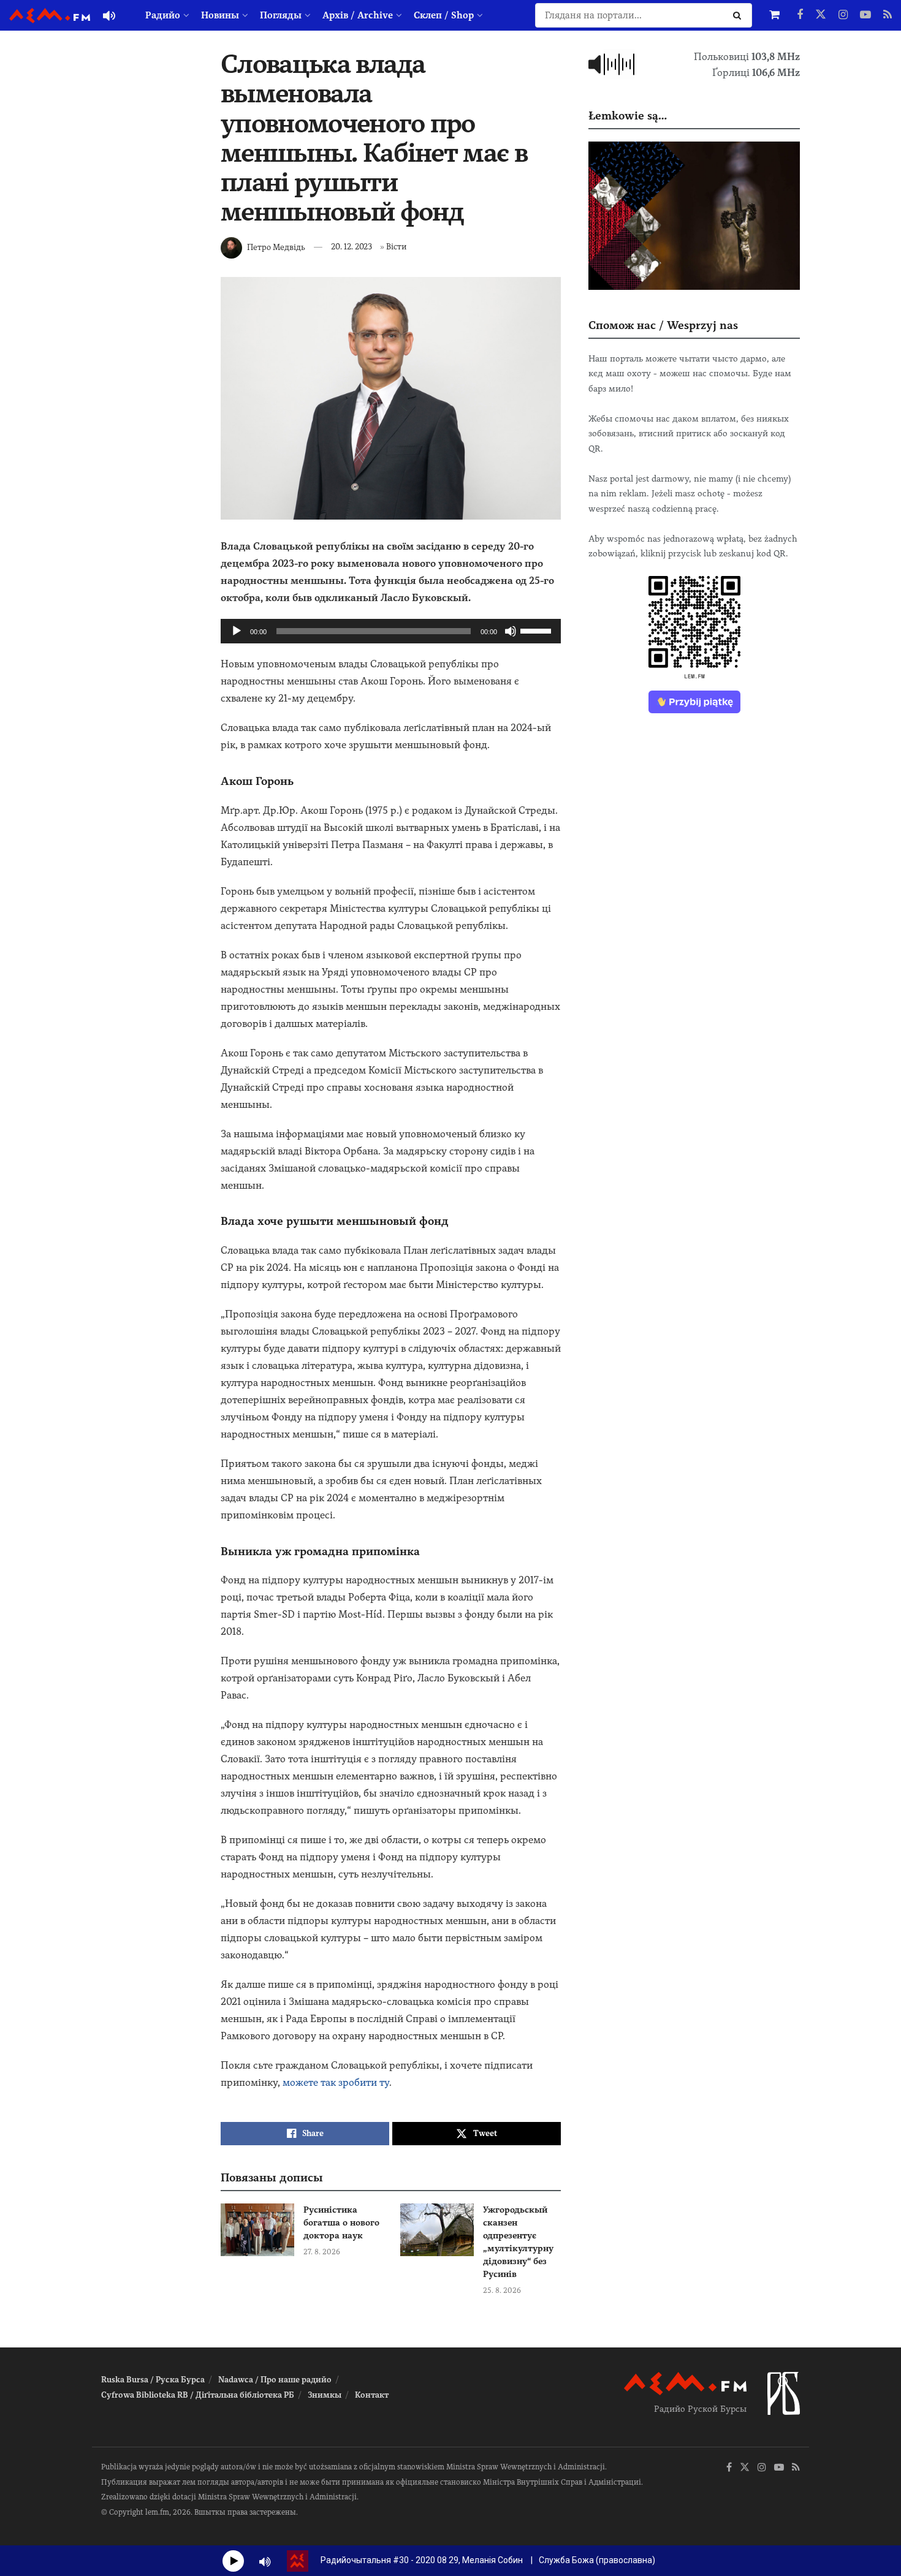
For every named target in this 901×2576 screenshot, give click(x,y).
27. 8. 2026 (322, 2252)
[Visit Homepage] (50, 16)
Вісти (396, 247)
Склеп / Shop (444, 15)
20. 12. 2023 (352, 247)
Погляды (281, 15)
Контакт (372, 2395)
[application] (391, 631)
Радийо (163, 15)
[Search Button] (739, 15)
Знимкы (325, 2395)
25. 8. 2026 (502, 2290)
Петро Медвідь (276, 247)
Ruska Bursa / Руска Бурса (153, 2380)
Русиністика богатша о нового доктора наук (341, 2222)
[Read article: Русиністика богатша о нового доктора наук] (257, 2230)
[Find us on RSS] (888, 15)
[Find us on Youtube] (865, 15)
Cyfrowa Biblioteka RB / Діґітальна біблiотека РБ (198, 2395)
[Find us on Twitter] (821, 15)
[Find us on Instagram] (843, 15)
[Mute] (511, 631)
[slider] (538, 630)
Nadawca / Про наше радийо (275, 2380)
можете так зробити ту (336, 2082)
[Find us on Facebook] (800, 15)
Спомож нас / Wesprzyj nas (663, 325)
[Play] (237, 631)
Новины (220, 15)
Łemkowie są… (628, 116)
